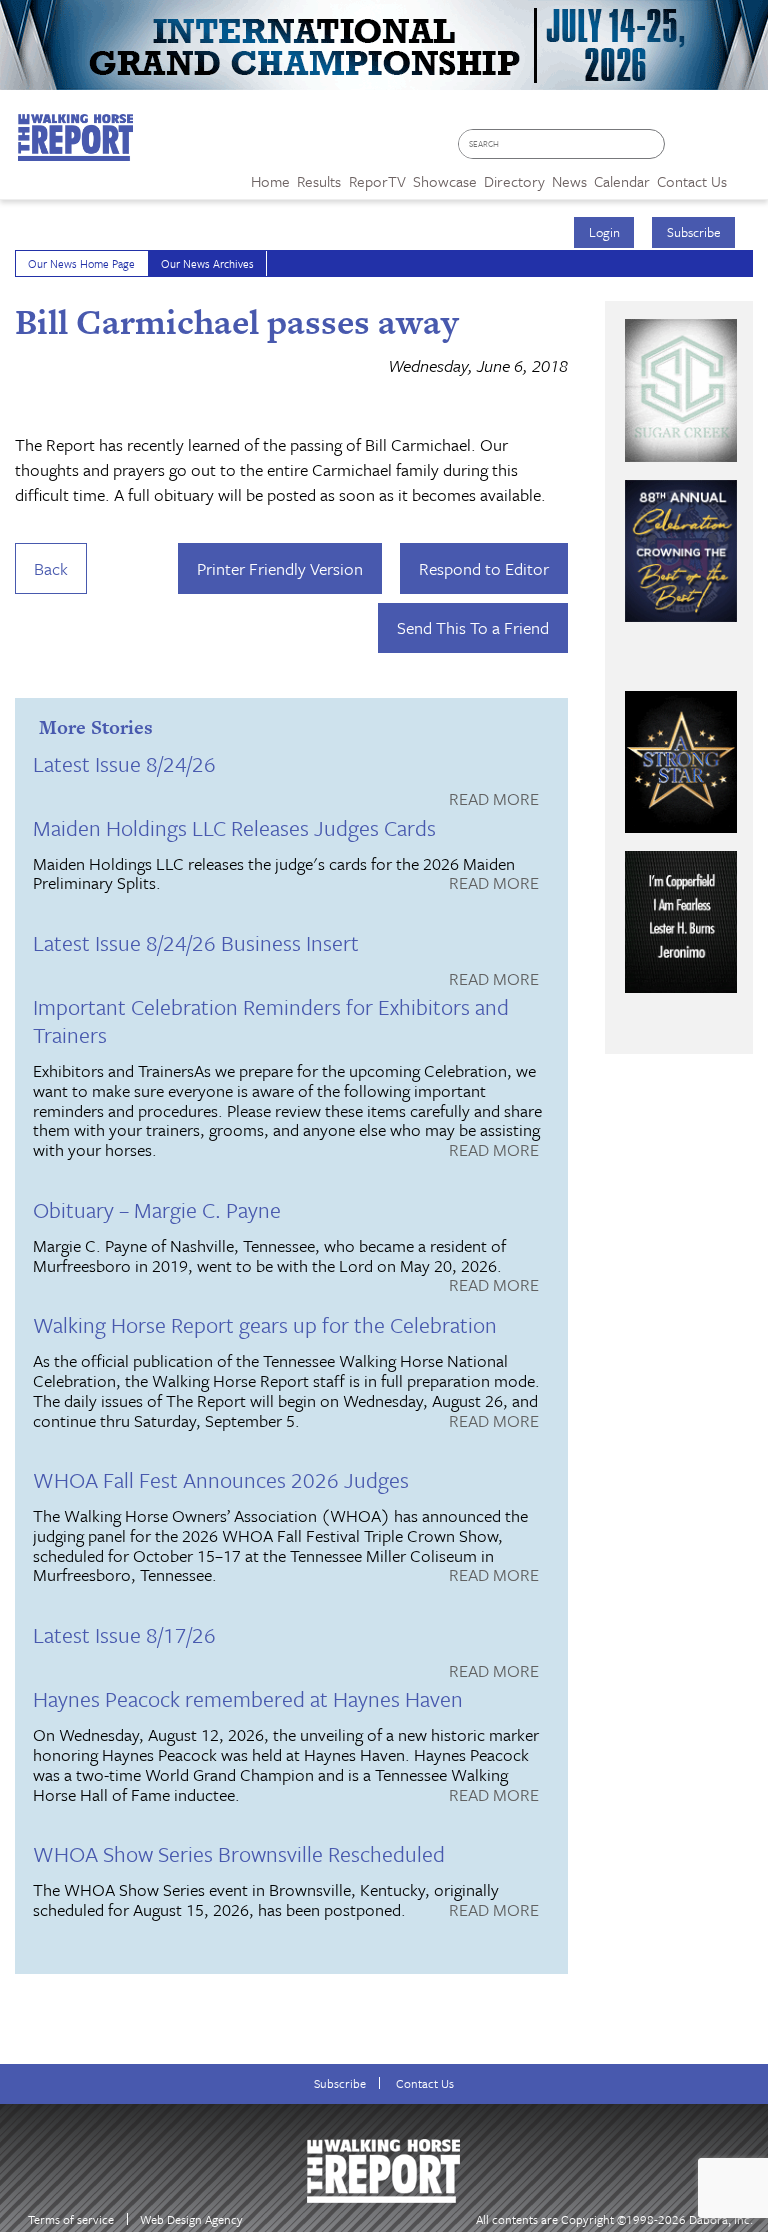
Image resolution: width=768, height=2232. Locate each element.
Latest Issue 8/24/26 (124, 763)
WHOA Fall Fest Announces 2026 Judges (221, 1479)
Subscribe (694, 232)
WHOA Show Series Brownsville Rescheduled (239, 1853)
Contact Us (425, 2083)
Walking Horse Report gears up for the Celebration (265, 1324)
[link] (270, 176)
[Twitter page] (714, 150)
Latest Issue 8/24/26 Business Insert (196, 942)
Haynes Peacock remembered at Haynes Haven (248, 1698)
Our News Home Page (81, 263)
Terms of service (71, 2219)
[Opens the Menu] (747, 174)
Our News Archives (207, 263)
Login (604, 232)
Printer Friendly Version (280, 568)
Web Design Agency (191, 2219)
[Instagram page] (743, 150)
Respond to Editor (484, 568)
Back (51, 568)
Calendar (622, 181)
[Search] (654, 144)
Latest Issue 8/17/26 (124, 1634)
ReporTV (377, 181)
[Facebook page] (685, 150)
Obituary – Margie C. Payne (157, 1209)
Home (270, 181)
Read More (494, 800)
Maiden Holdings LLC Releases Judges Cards (234, 827)
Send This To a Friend (473, 627)
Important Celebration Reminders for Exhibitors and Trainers (271, 1020)
